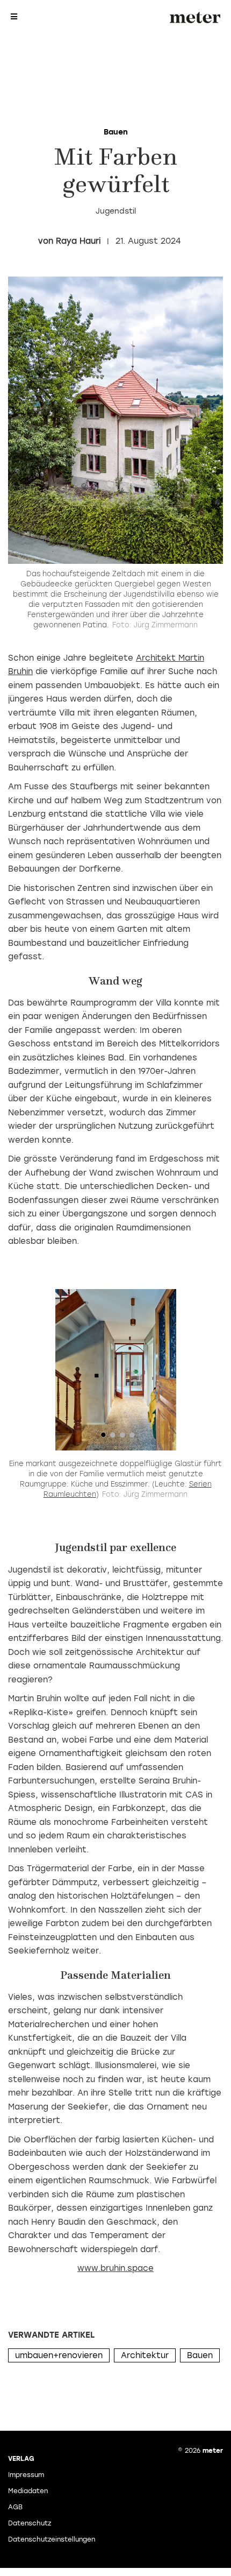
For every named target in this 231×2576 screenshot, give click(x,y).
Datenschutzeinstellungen (52, 2539)
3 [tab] (122, 1438)
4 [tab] (132, 1438)
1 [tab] (103, 1438)
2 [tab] (113, 1438)
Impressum (26, 2475)
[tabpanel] (115, 1370)
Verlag (21, 2459)
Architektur (145, 2355)
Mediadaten (28, 2491)
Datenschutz (30, 2523)
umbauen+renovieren (59, 2355)
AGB (15, 2507)
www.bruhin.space (115, 2268)
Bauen (200, 2355)
